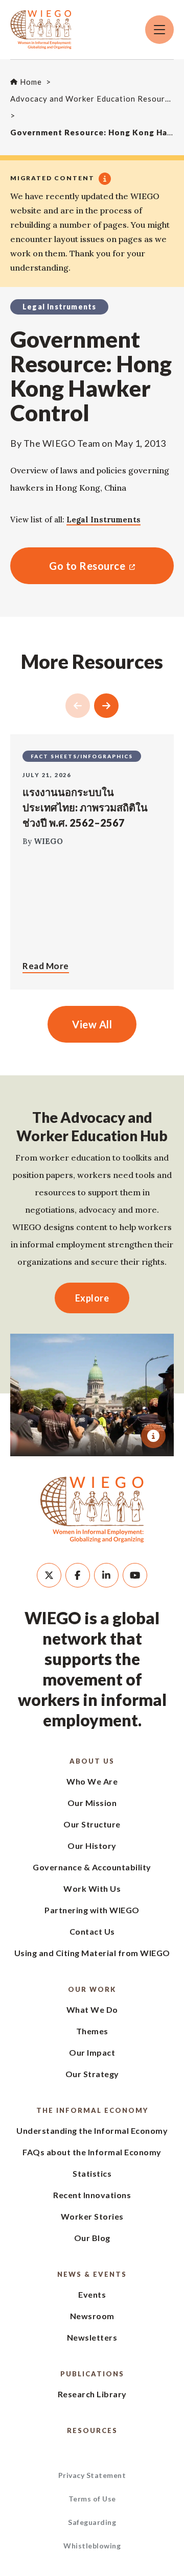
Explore (92, 1298)
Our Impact (92, 2052)
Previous (78, 706)
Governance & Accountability (92, 1867)
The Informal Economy (92, 2110)
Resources (92, 2430)
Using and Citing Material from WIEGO (92, 1953)
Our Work (92, 1989)
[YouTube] (135, 1575)
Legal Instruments (103, 520)
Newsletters (92, 2337)
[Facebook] (78, 1575)
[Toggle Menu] (159, 30)
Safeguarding (92, 2522)
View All (92, 1024)
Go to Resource (68, 566)
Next (106, 706)
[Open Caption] (153, 1436)
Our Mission (92, 1803)
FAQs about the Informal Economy (92, 2152)
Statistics (92, 2173)
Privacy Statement (92, 2475)
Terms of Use (92, 2499)
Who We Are (92, 1781)
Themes (92, 2031)
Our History (92, 1846)
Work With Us (92, 1888)
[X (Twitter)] (49, 1575)
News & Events (92, 2274)
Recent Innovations (92, 2195)
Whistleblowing (92, 2546)
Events (92, 2294)
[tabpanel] (92, 1395)
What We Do (92, 2009)
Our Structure (92, 1824)
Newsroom (92, 2316)
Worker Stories (92, 2216)
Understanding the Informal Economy (92, 2130)
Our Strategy (92, 2074)
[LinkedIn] (106, 1575)
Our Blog (92, 2238)
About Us (92, 1761)
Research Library (92, 2394)
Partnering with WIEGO (92, 1910)
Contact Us (92, 1931)
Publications (92, 2374)
